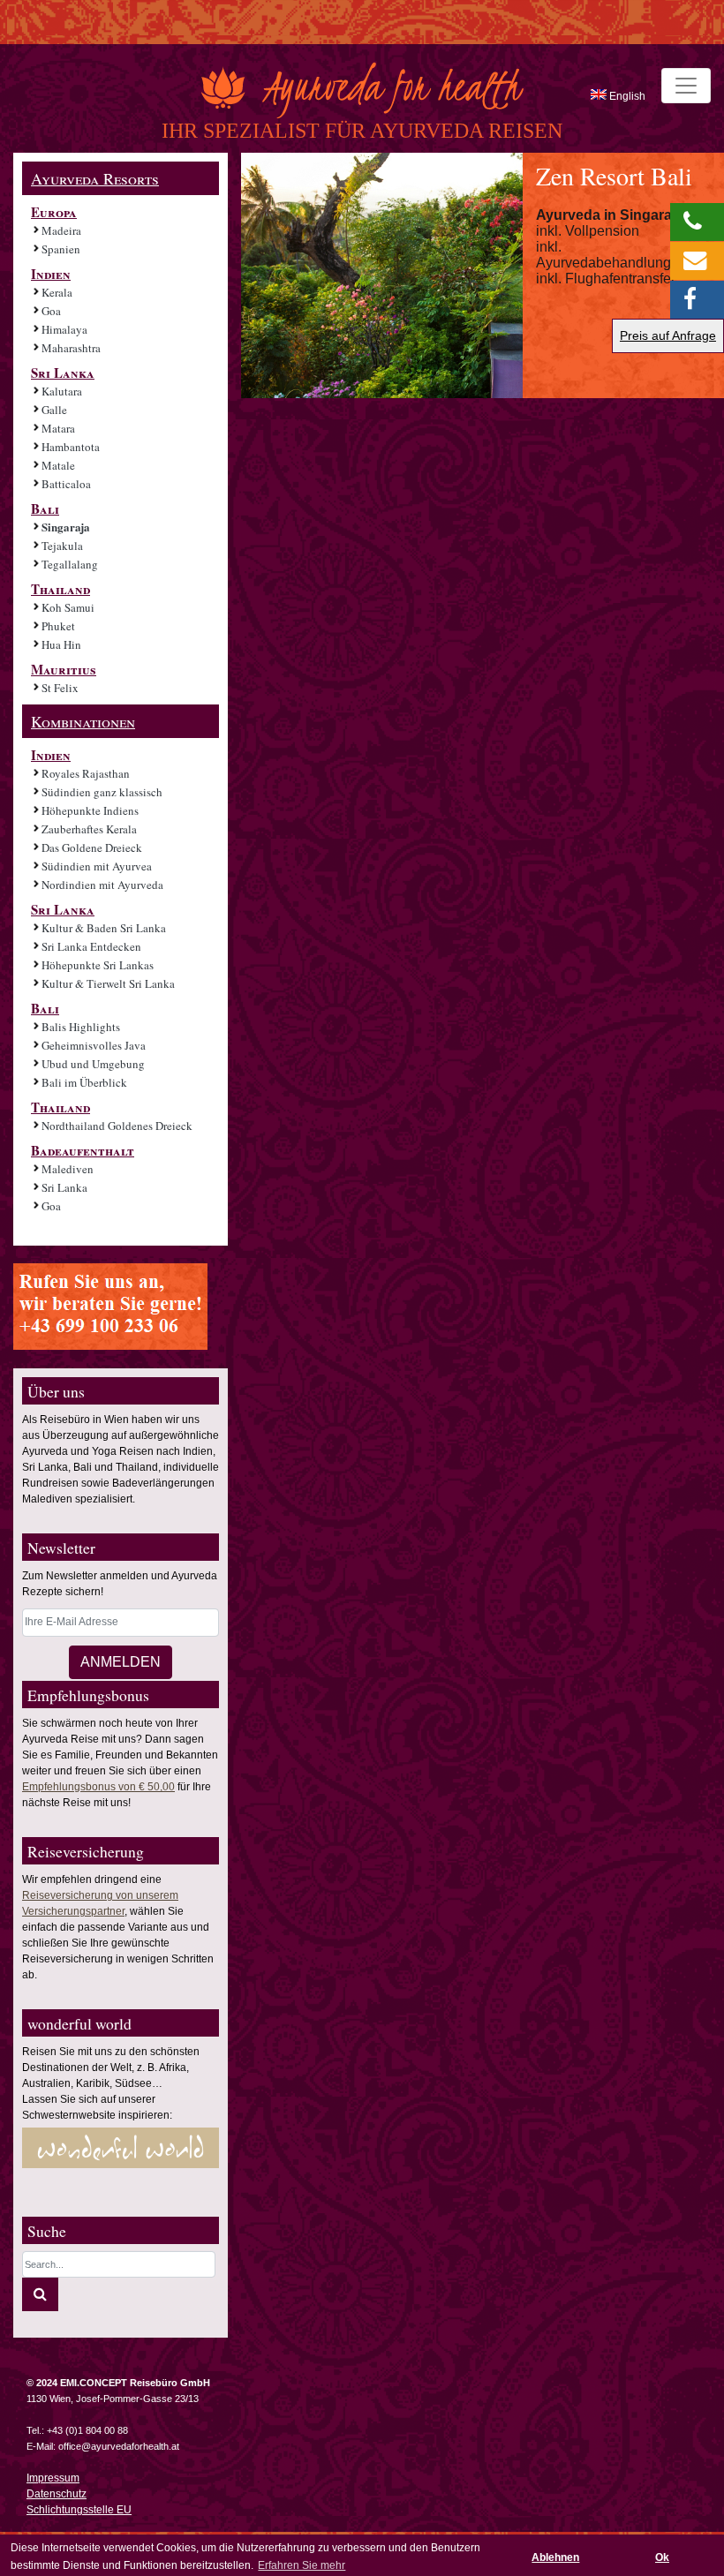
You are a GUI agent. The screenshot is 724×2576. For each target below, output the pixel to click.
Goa (51, 311)
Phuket (58, 626)
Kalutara (62, 391)
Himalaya (64, 329)
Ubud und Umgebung (93, 1064)
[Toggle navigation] (686, 86)
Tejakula (62, 546)
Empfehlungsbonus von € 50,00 (98, 1787)
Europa (54, 212)
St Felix (60, 688)
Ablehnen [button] (555, 2557)
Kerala (57, 292)
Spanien (61, 249)
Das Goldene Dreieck (92, 847)
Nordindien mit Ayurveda (102, 885)
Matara (58, 428)
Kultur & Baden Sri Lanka (104, 928)
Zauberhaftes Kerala (89, 829)
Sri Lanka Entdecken (91, 946)
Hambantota (71, 447)
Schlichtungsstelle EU (79, 2510)
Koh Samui (68, 607)
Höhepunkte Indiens (90, 810)
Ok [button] (662, 2557)
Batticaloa (66, 484)
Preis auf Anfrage (668, 335)
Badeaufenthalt (83, 1150)
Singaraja (66, 527)
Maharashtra (71, 348)
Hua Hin (61, 644)
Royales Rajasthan (86, 773)
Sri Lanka (63, 373)
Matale (58, 465)
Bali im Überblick (84, 1082)
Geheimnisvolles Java (94, 1045)
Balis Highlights (81, 1027)
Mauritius (64, 669)
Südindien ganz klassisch (102, 792)
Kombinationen (83, 721)
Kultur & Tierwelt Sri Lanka (108, 983)
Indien (51, 274)
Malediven (68, 1169)
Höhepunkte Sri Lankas (98, 965)
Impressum (53, 2478)
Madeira (61, 230)
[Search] (40, 2294)
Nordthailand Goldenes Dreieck (117, 1126)
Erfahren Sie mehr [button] (302, 2565)
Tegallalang (70, 564)
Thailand (60, 589)
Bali (45, 508)
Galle (54, 410)
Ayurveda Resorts (95, 178)
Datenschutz (57, 2494)
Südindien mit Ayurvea (97, 866)
